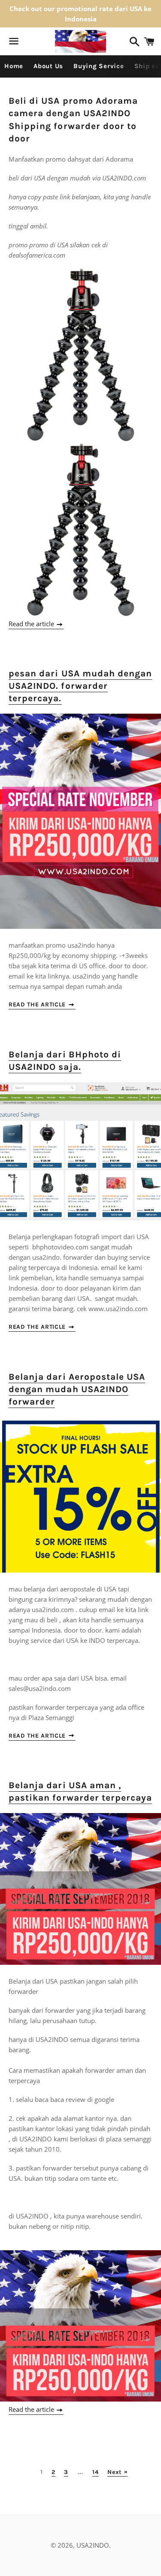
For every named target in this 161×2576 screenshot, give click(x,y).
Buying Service (99, 66)
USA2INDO (93, 2545)
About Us (48, 66)
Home (14, 66)
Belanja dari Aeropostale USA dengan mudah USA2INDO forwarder (77, 1389)
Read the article (32, 624)
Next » (117, 2472)
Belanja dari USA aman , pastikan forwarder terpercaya (80, 1791)
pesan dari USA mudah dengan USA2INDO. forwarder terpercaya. (80, 686)
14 (95, 2472)
